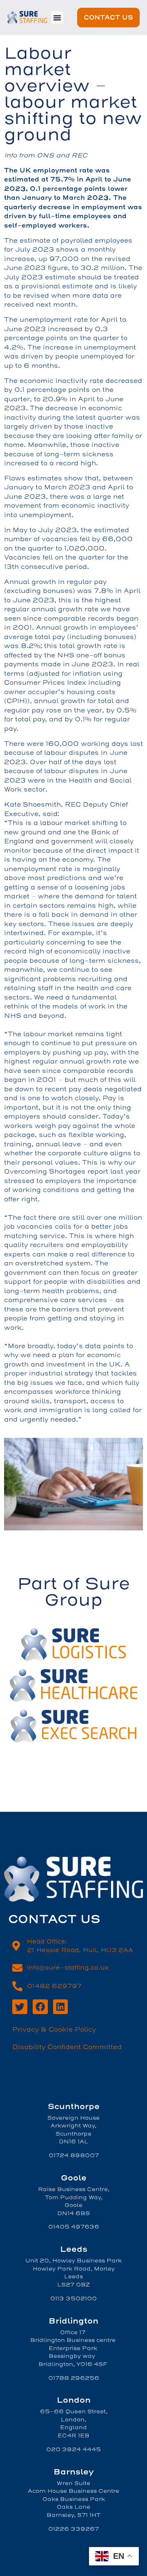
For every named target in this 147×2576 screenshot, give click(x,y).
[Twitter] (20, 2007)
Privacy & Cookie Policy (54, 2030)
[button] (57, 18)
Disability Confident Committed (67, 2047)
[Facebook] (40, 2007)
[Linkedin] (61, 2007)
